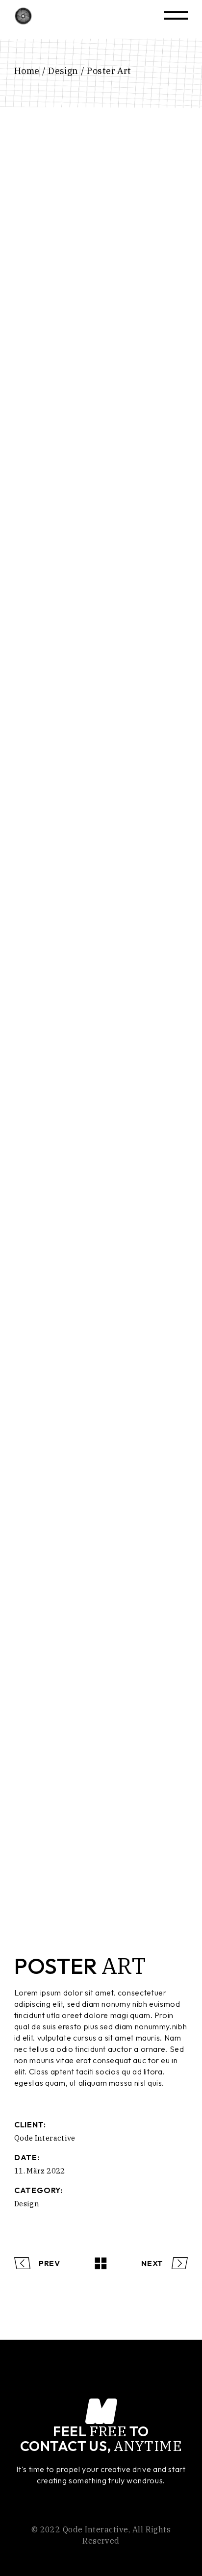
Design (27, 2204)
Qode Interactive (45, 2138)
